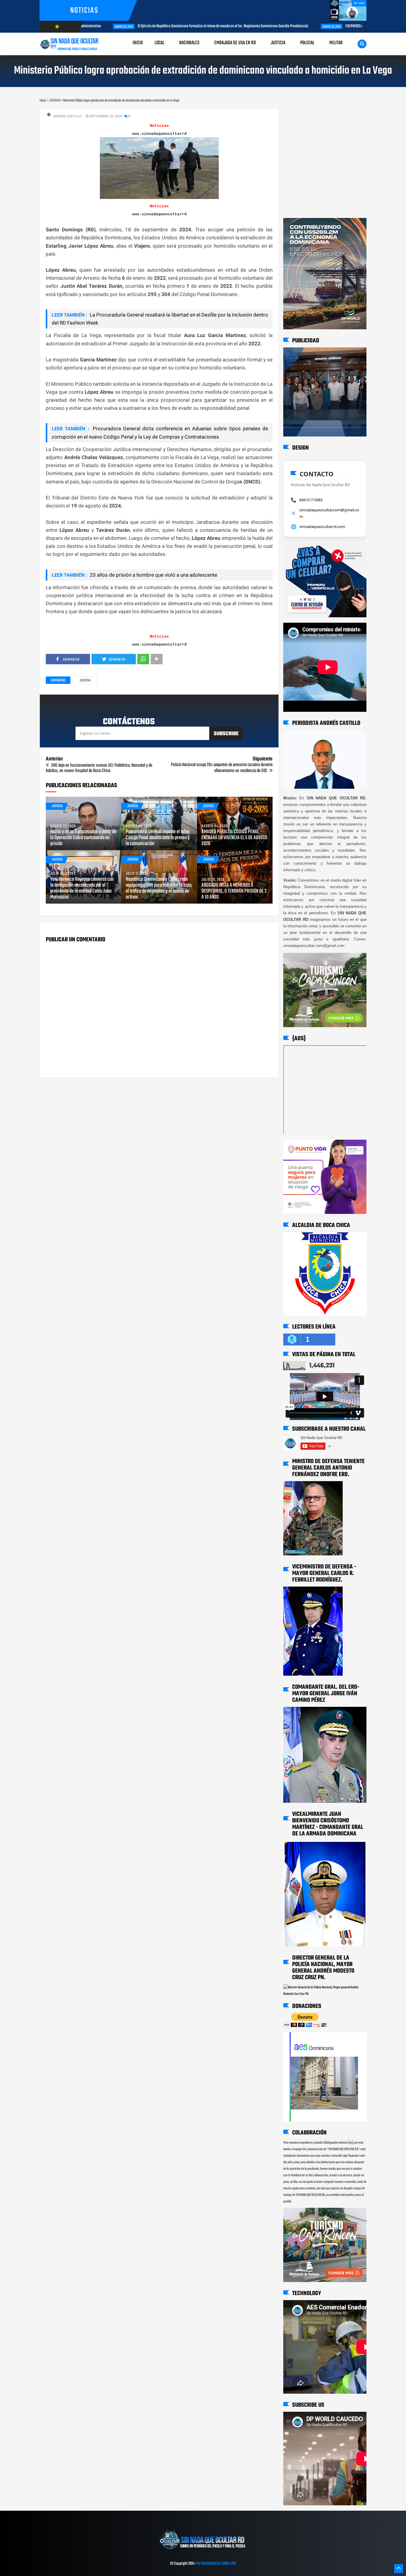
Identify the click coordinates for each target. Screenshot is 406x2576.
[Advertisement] (302, 114)
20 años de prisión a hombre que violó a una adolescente (153, 575)
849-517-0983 (311, 500)
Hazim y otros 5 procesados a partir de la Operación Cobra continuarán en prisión (83, 838)
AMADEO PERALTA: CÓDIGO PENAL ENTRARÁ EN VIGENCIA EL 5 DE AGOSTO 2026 (234, 838)
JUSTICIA (85, 681)
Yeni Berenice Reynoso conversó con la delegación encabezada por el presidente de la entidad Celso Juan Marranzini (82, 888)
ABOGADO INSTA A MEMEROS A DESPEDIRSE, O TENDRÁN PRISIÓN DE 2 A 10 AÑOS (234, 891)
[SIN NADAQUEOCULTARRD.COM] (203, 2551)
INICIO (138, 43)
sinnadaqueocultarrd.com (322, 526)
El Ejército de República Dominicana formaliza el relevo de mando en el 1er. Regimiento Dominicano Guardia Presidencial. (186, 26)
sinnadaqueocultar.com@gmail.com (329, 513)
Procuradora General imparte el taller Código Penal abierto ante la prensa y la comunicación (158, 838)
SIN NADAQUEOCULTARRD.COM (216, 2564)
